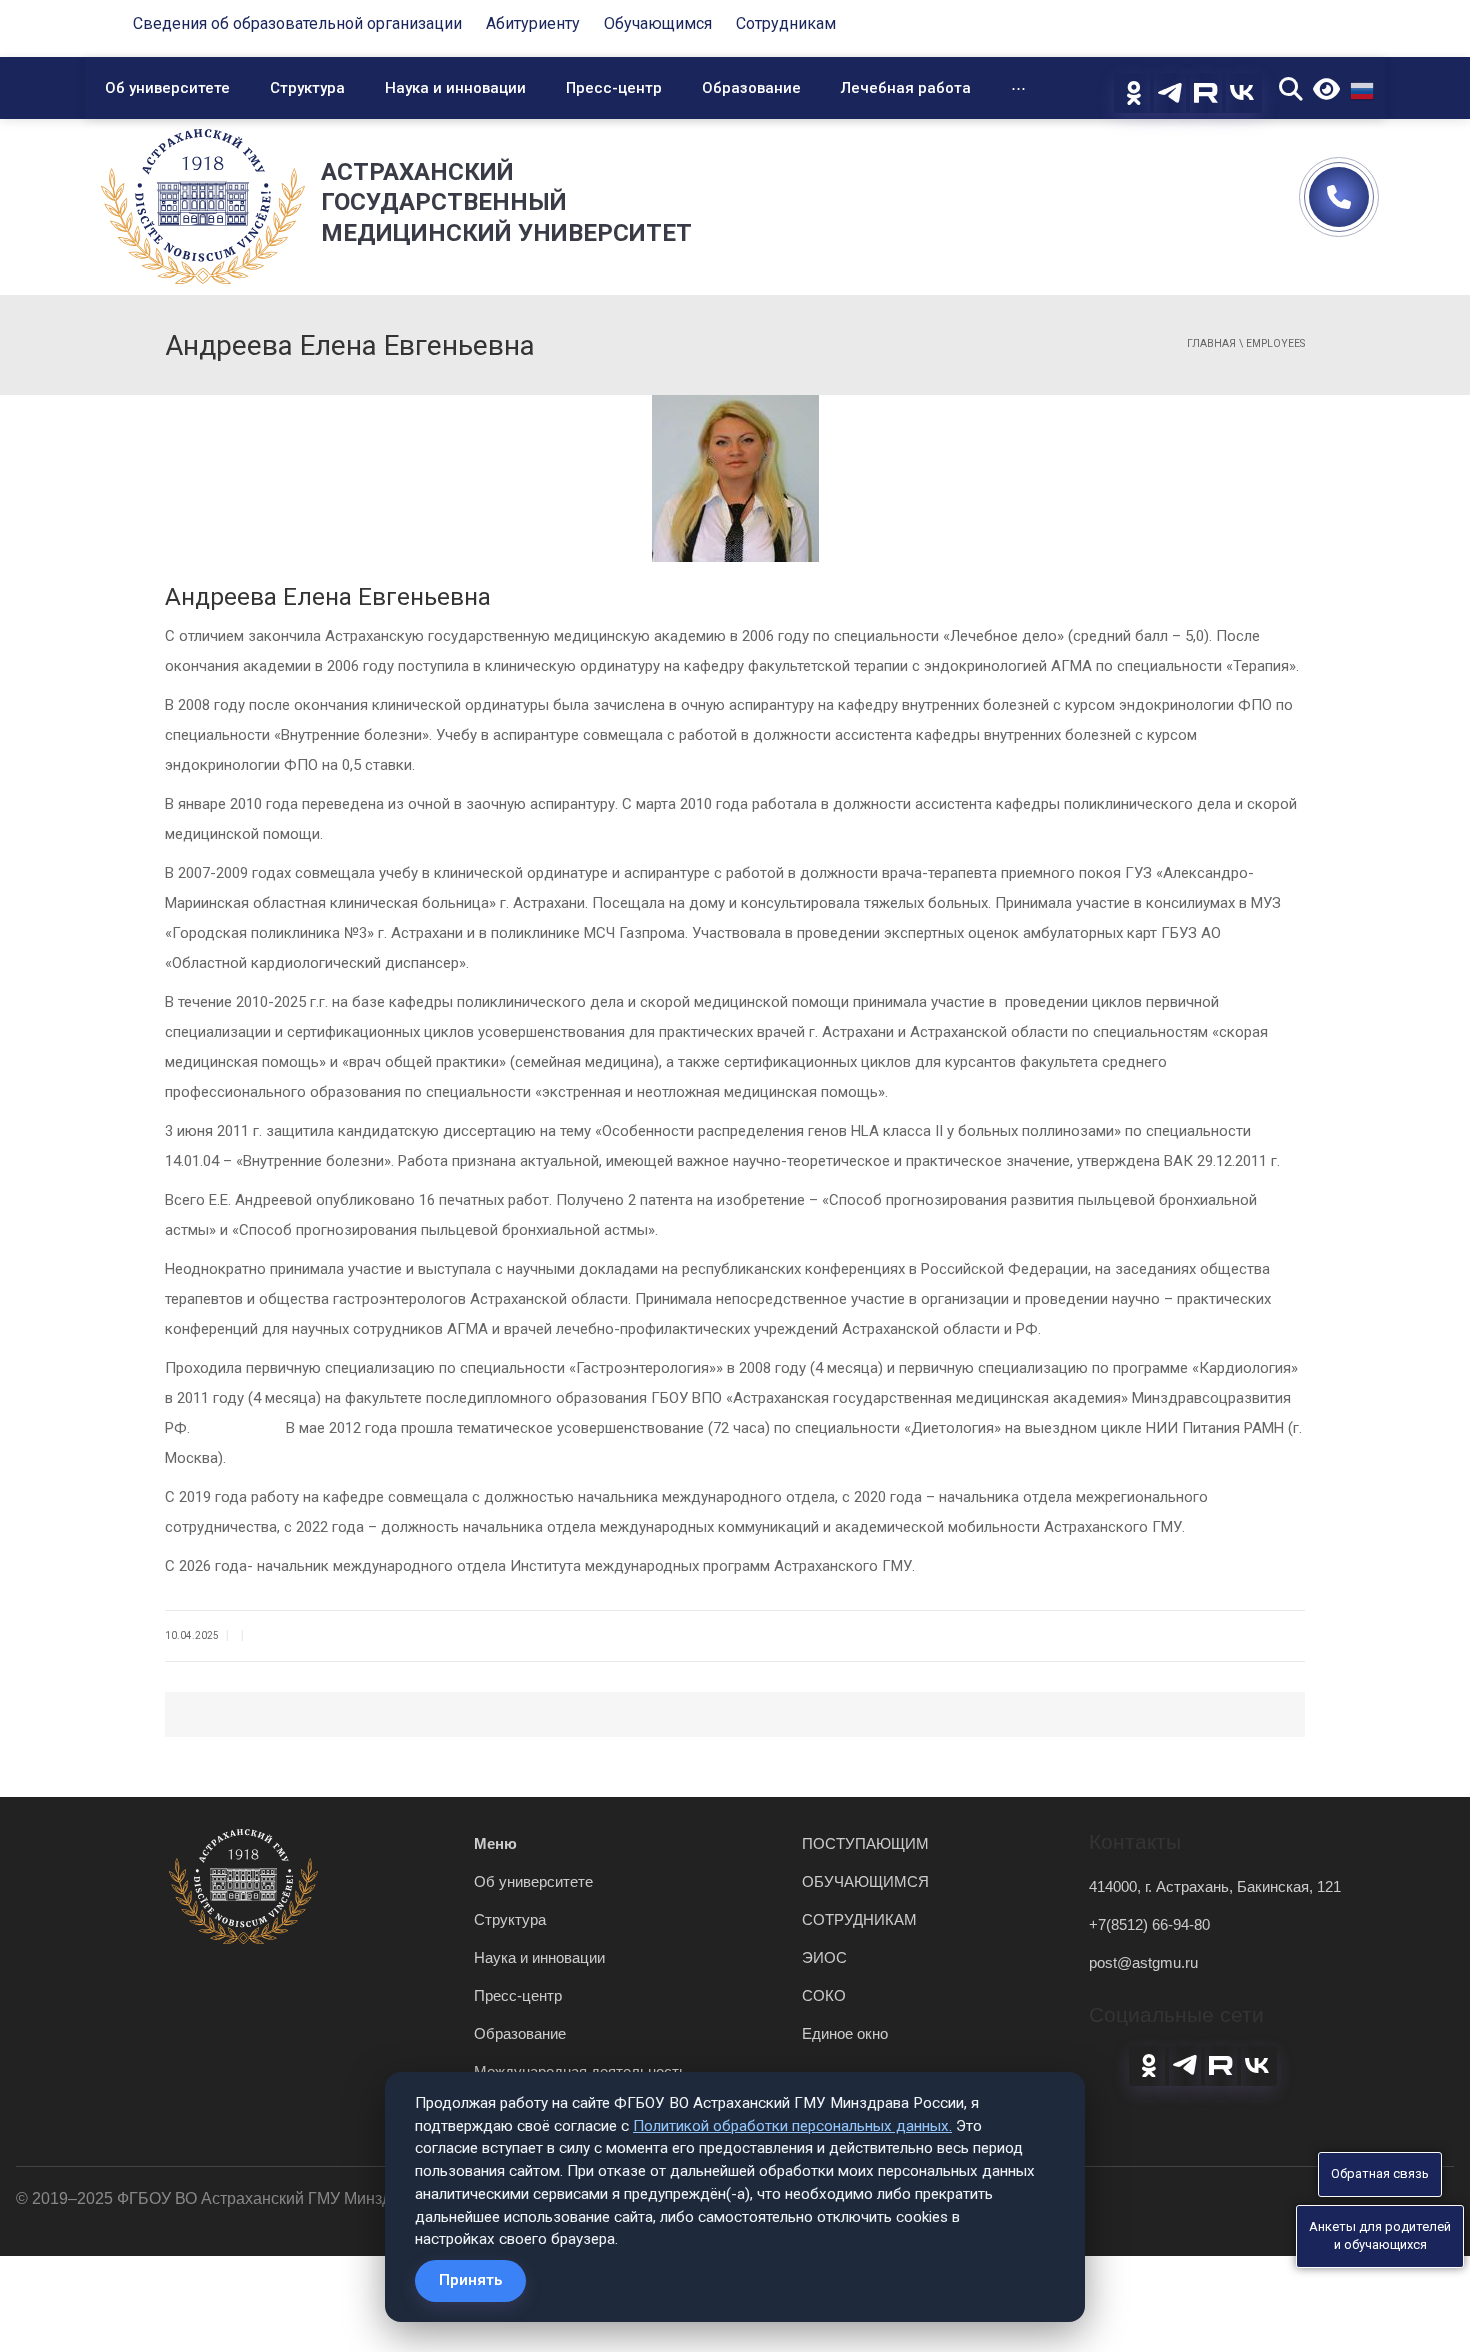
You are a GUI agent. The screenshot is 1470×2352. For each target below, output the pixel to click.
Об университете (167, 88)
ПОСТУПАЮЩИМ (865, 1843)
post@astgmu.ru (1143, 1962)
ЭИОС (824, 1957)
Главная (1211, 343)
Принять (470, 2280)
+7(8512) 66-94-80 (1149, 1924)
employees (1275, 343)
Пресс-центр (614, 88)
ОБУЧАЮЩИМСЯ (865, 1881)
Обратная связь (1380, 2173)
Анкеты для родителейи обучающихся (1380, 2236)
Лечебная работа (906, 88)
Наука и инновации (455, 88)
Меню (495, 1843)
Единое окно (845, 2033)
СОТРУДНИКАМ (859, 1919)
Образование (751, 88)
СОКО (824, 1995)
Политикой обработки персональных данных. (792, 2126)
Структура (307, 88)
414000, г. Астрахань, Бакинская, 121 (1215, 1886)
